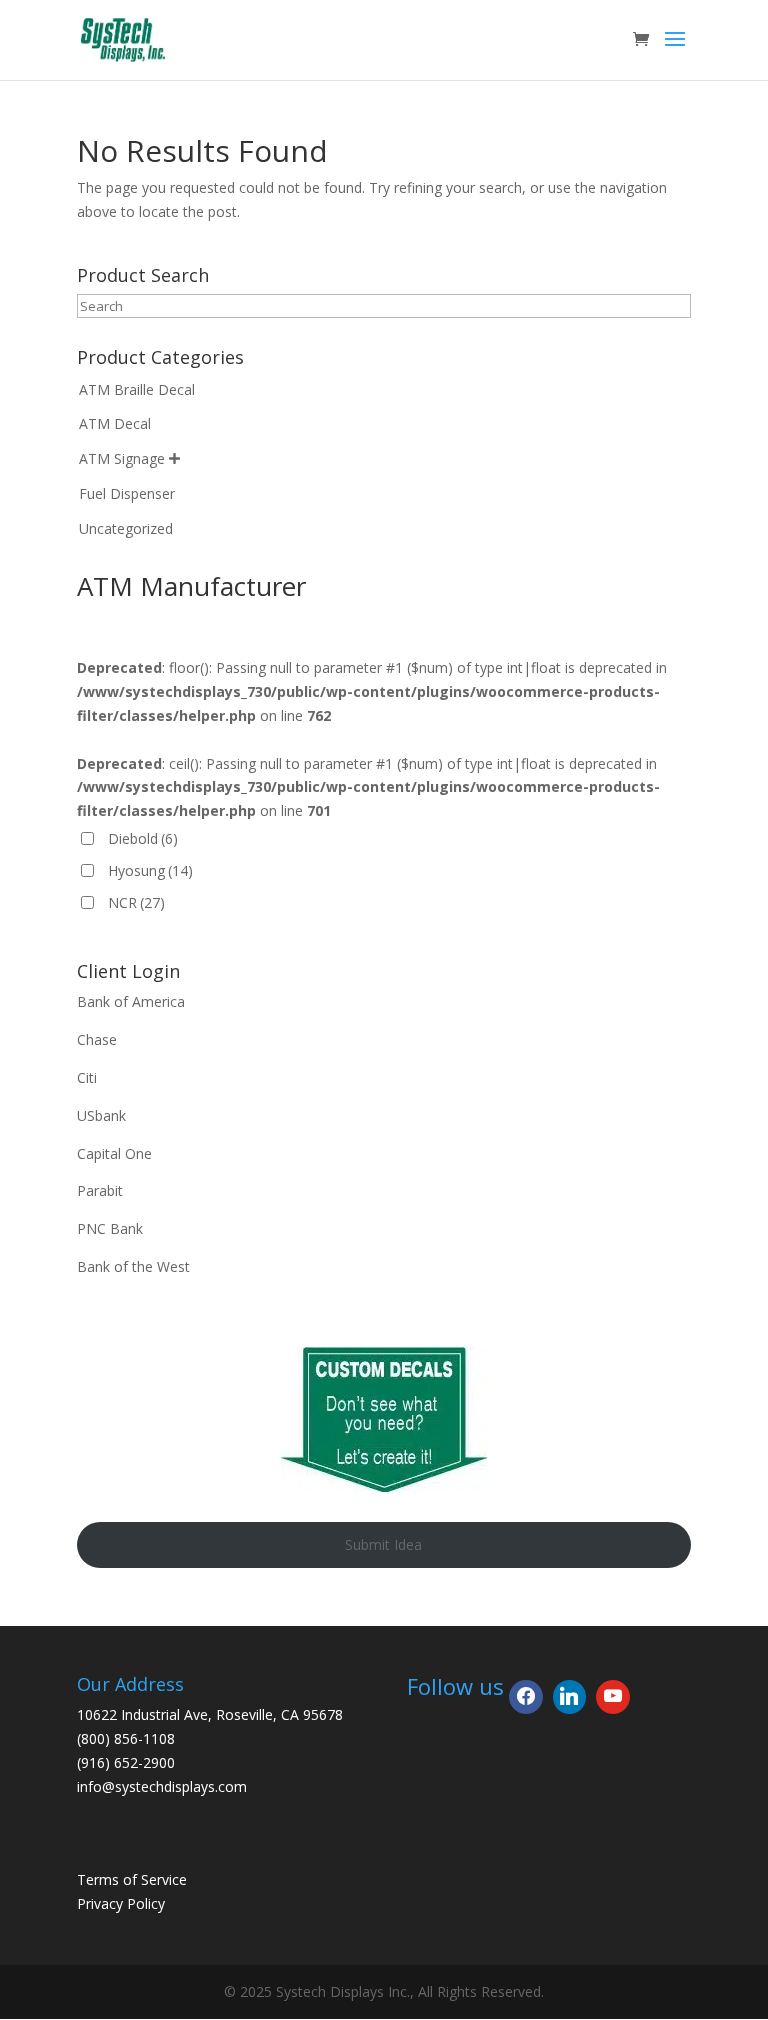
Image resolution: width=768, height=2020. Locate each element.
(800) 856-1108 (126, 1738)
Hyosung (150, 870)
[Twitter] (570, 1697)
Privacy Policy (121, 1903)
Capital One (114, 1153)
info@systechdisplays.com (162, 1786)
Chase (97, 1039)
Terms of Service (132, 1879)
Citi (87, 1077)
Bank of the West (133, 1266)
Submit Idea (383, 1544)
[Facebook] (526, 1697)
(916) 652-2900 (126, 1762)
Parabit (100, 1190)
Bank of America (131, 1001)
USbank (101, 1115)
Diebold (143, 838)
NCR (136, 902)
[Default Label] (613, 1697)
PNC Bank (110, 1228)
